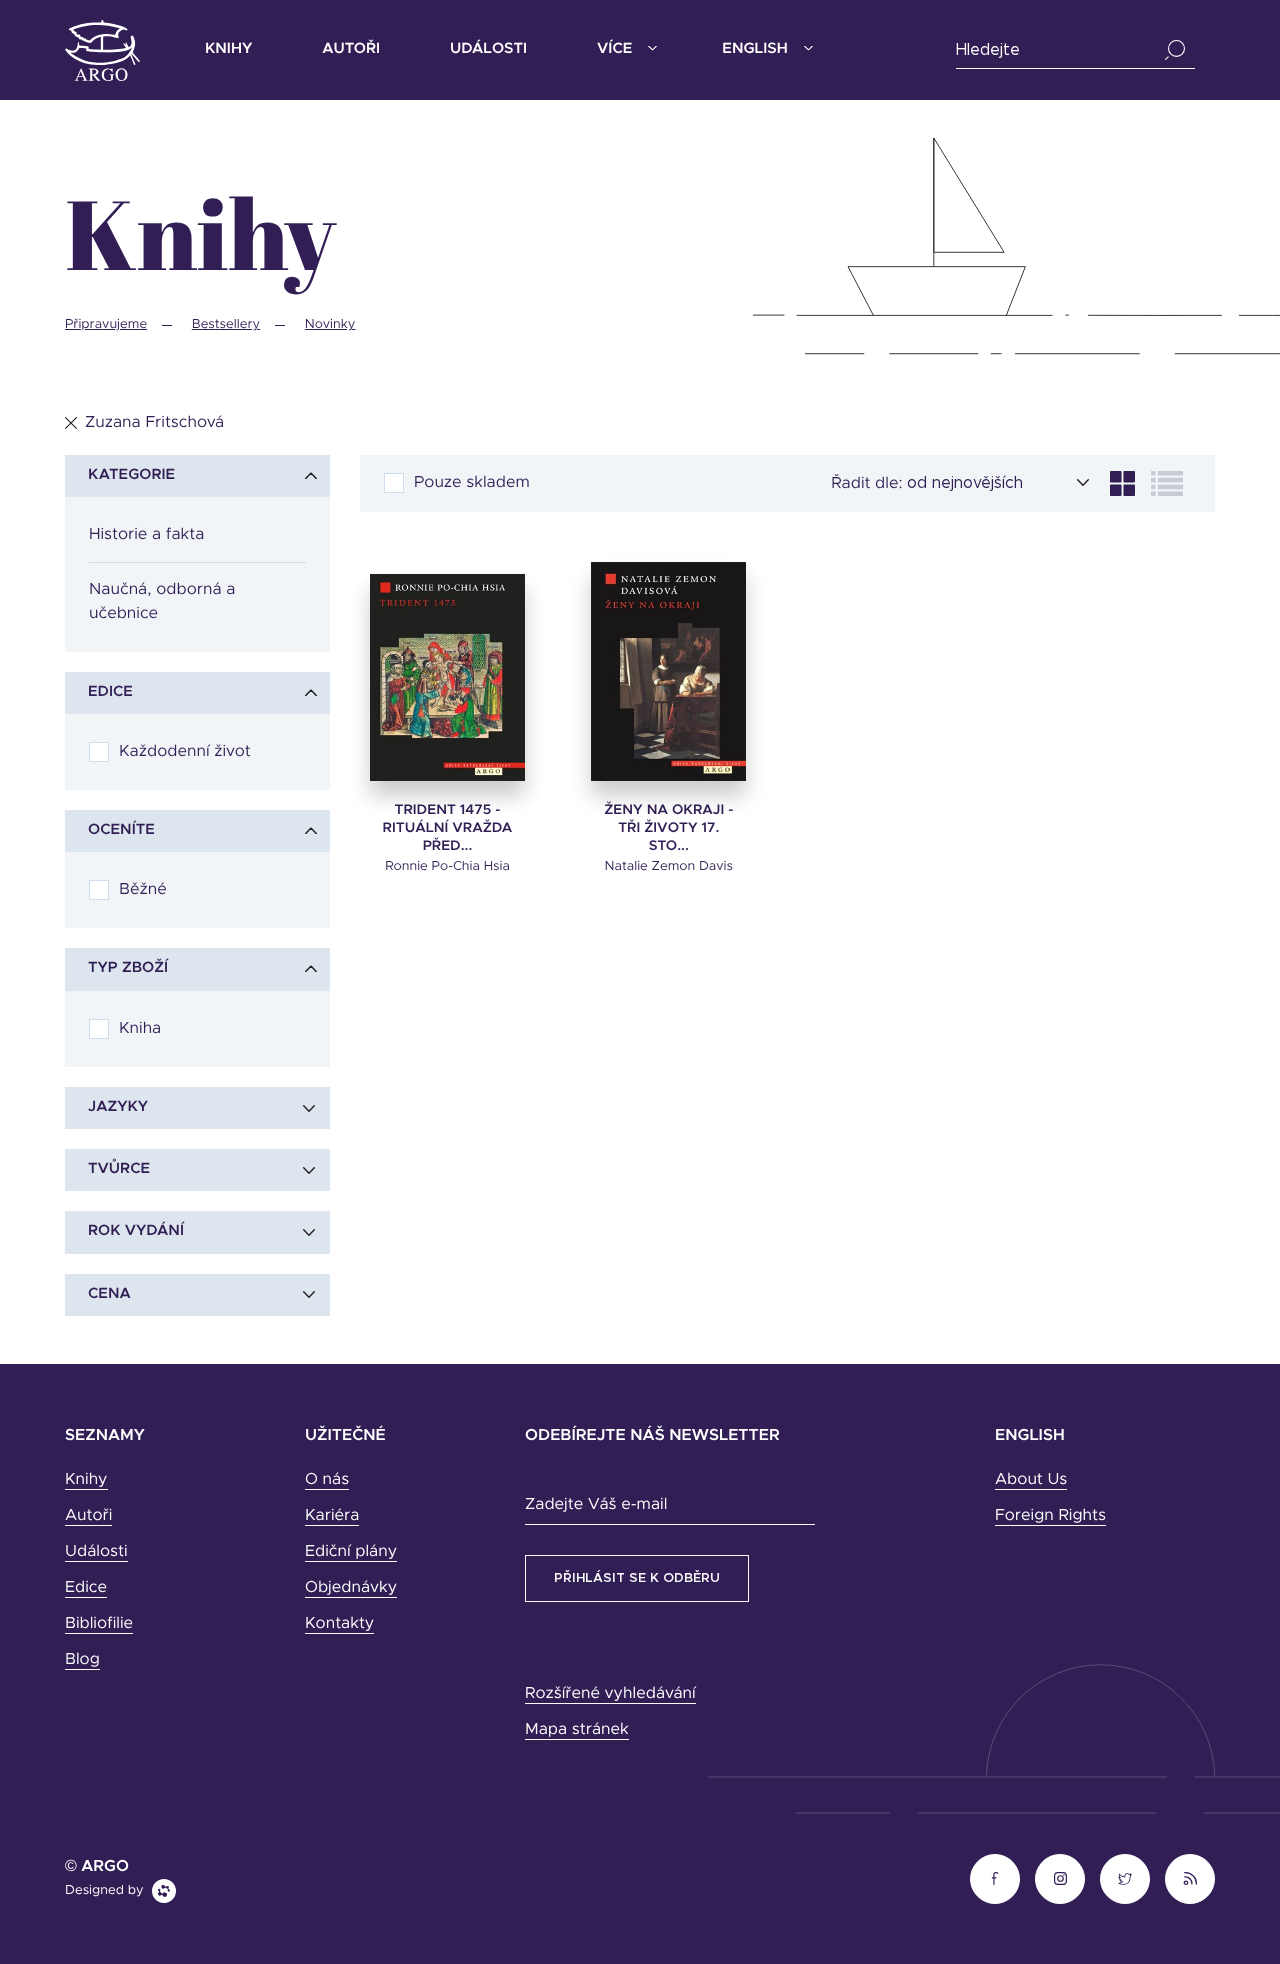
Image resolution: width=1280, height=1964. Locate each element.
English (754, 49)
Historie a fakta (146, 535)
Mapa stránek (577, 1730)
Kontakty (339, 1624)
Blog (82, 1660)
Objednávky (351, 1588)
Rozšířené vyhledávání (610, 1694)
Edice (86, 1588)
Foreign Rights (1050, 1516)
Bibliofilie (99, 1624)
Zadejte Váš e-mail (596, 1505)
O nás (327, 1480)
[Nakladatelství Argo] (102, 50)
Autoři (351, 49)
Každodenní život (185, 752)
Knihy (228, 49)
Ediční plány (351, 1552)
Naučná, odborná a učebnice (162, 602)
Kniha (140, 1029)
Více (614, 49)
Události (488, 49)
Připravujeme (106, 324)
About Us (1031, 1480)
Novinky (330, 324)
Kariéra (332, 1516)
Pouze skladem (472, 483)
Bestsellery (226, 324)
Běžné (143, 890)
